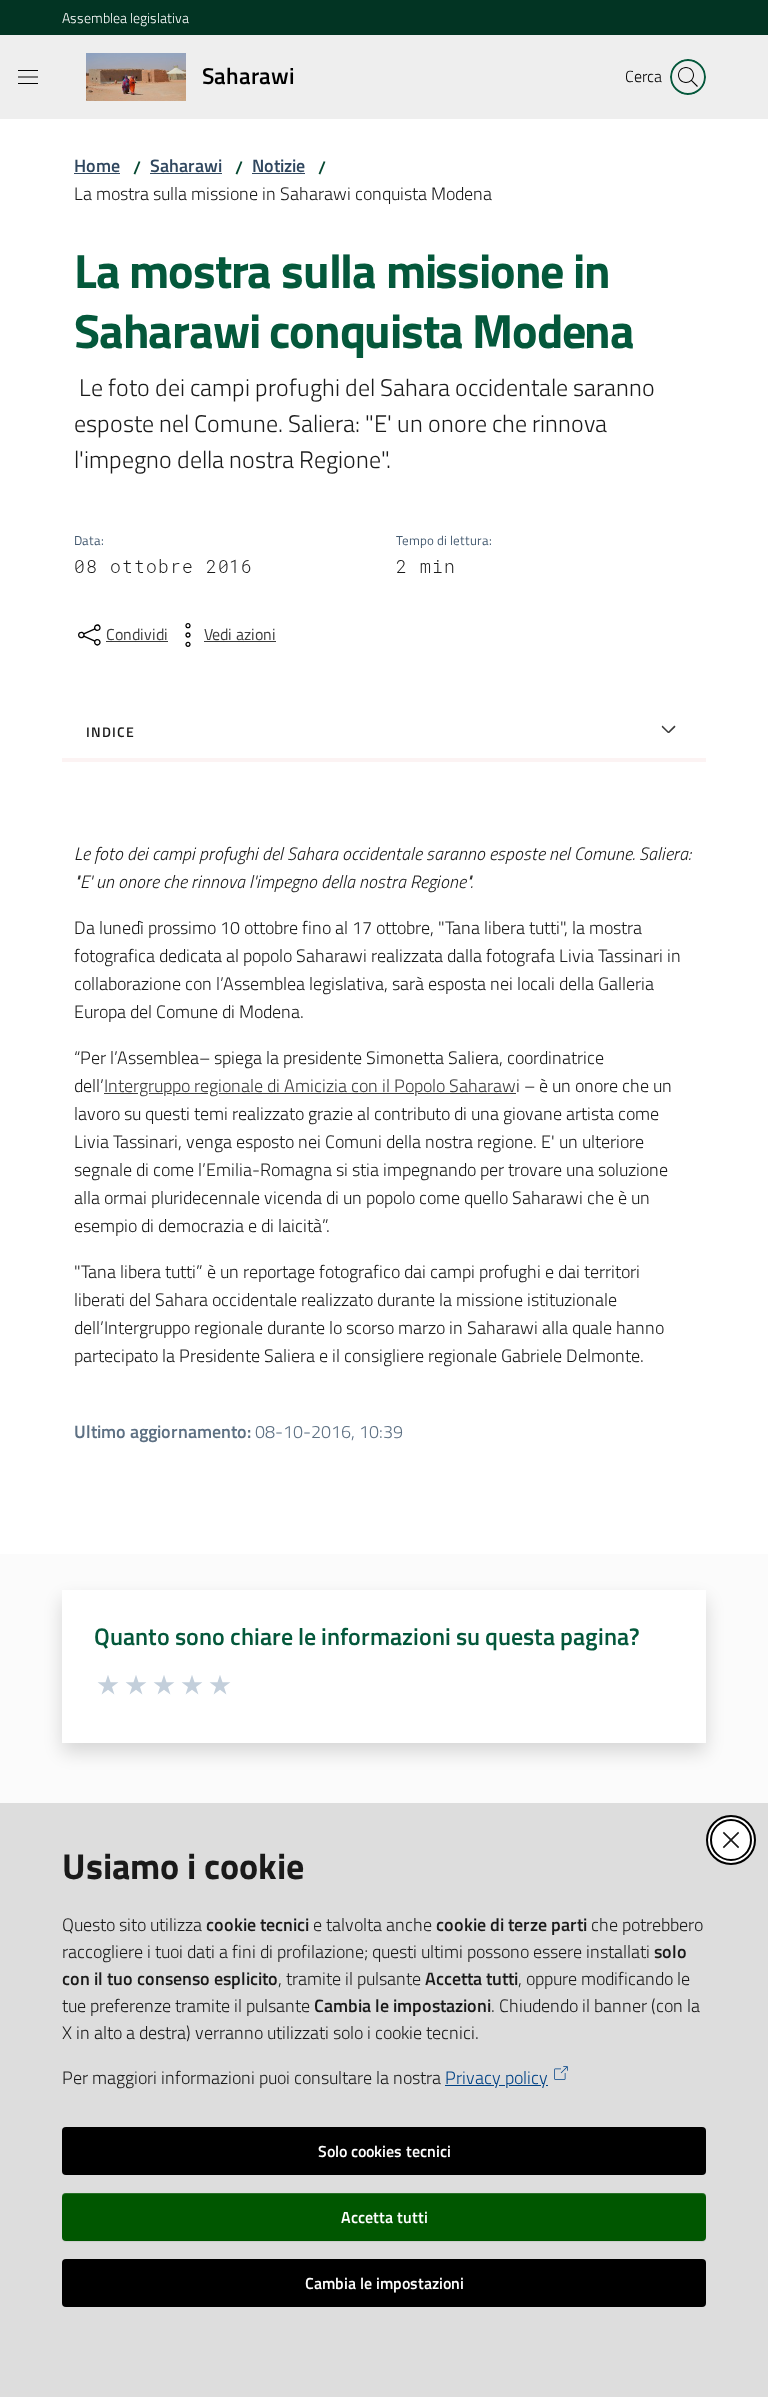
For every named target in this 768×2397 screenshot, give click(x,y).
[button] (688, 77)
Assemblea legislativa (125, 17)
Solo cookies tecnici (384, 2151)
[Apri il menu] (28, 77)
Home (97, 165)
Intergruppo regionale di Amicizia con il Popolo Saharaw (310, 1085)
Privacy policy (496, 2077)
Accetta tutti (384, 2217)
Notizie (278, 165)
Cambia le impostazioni (384, 2283)
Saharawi (186, 165)
